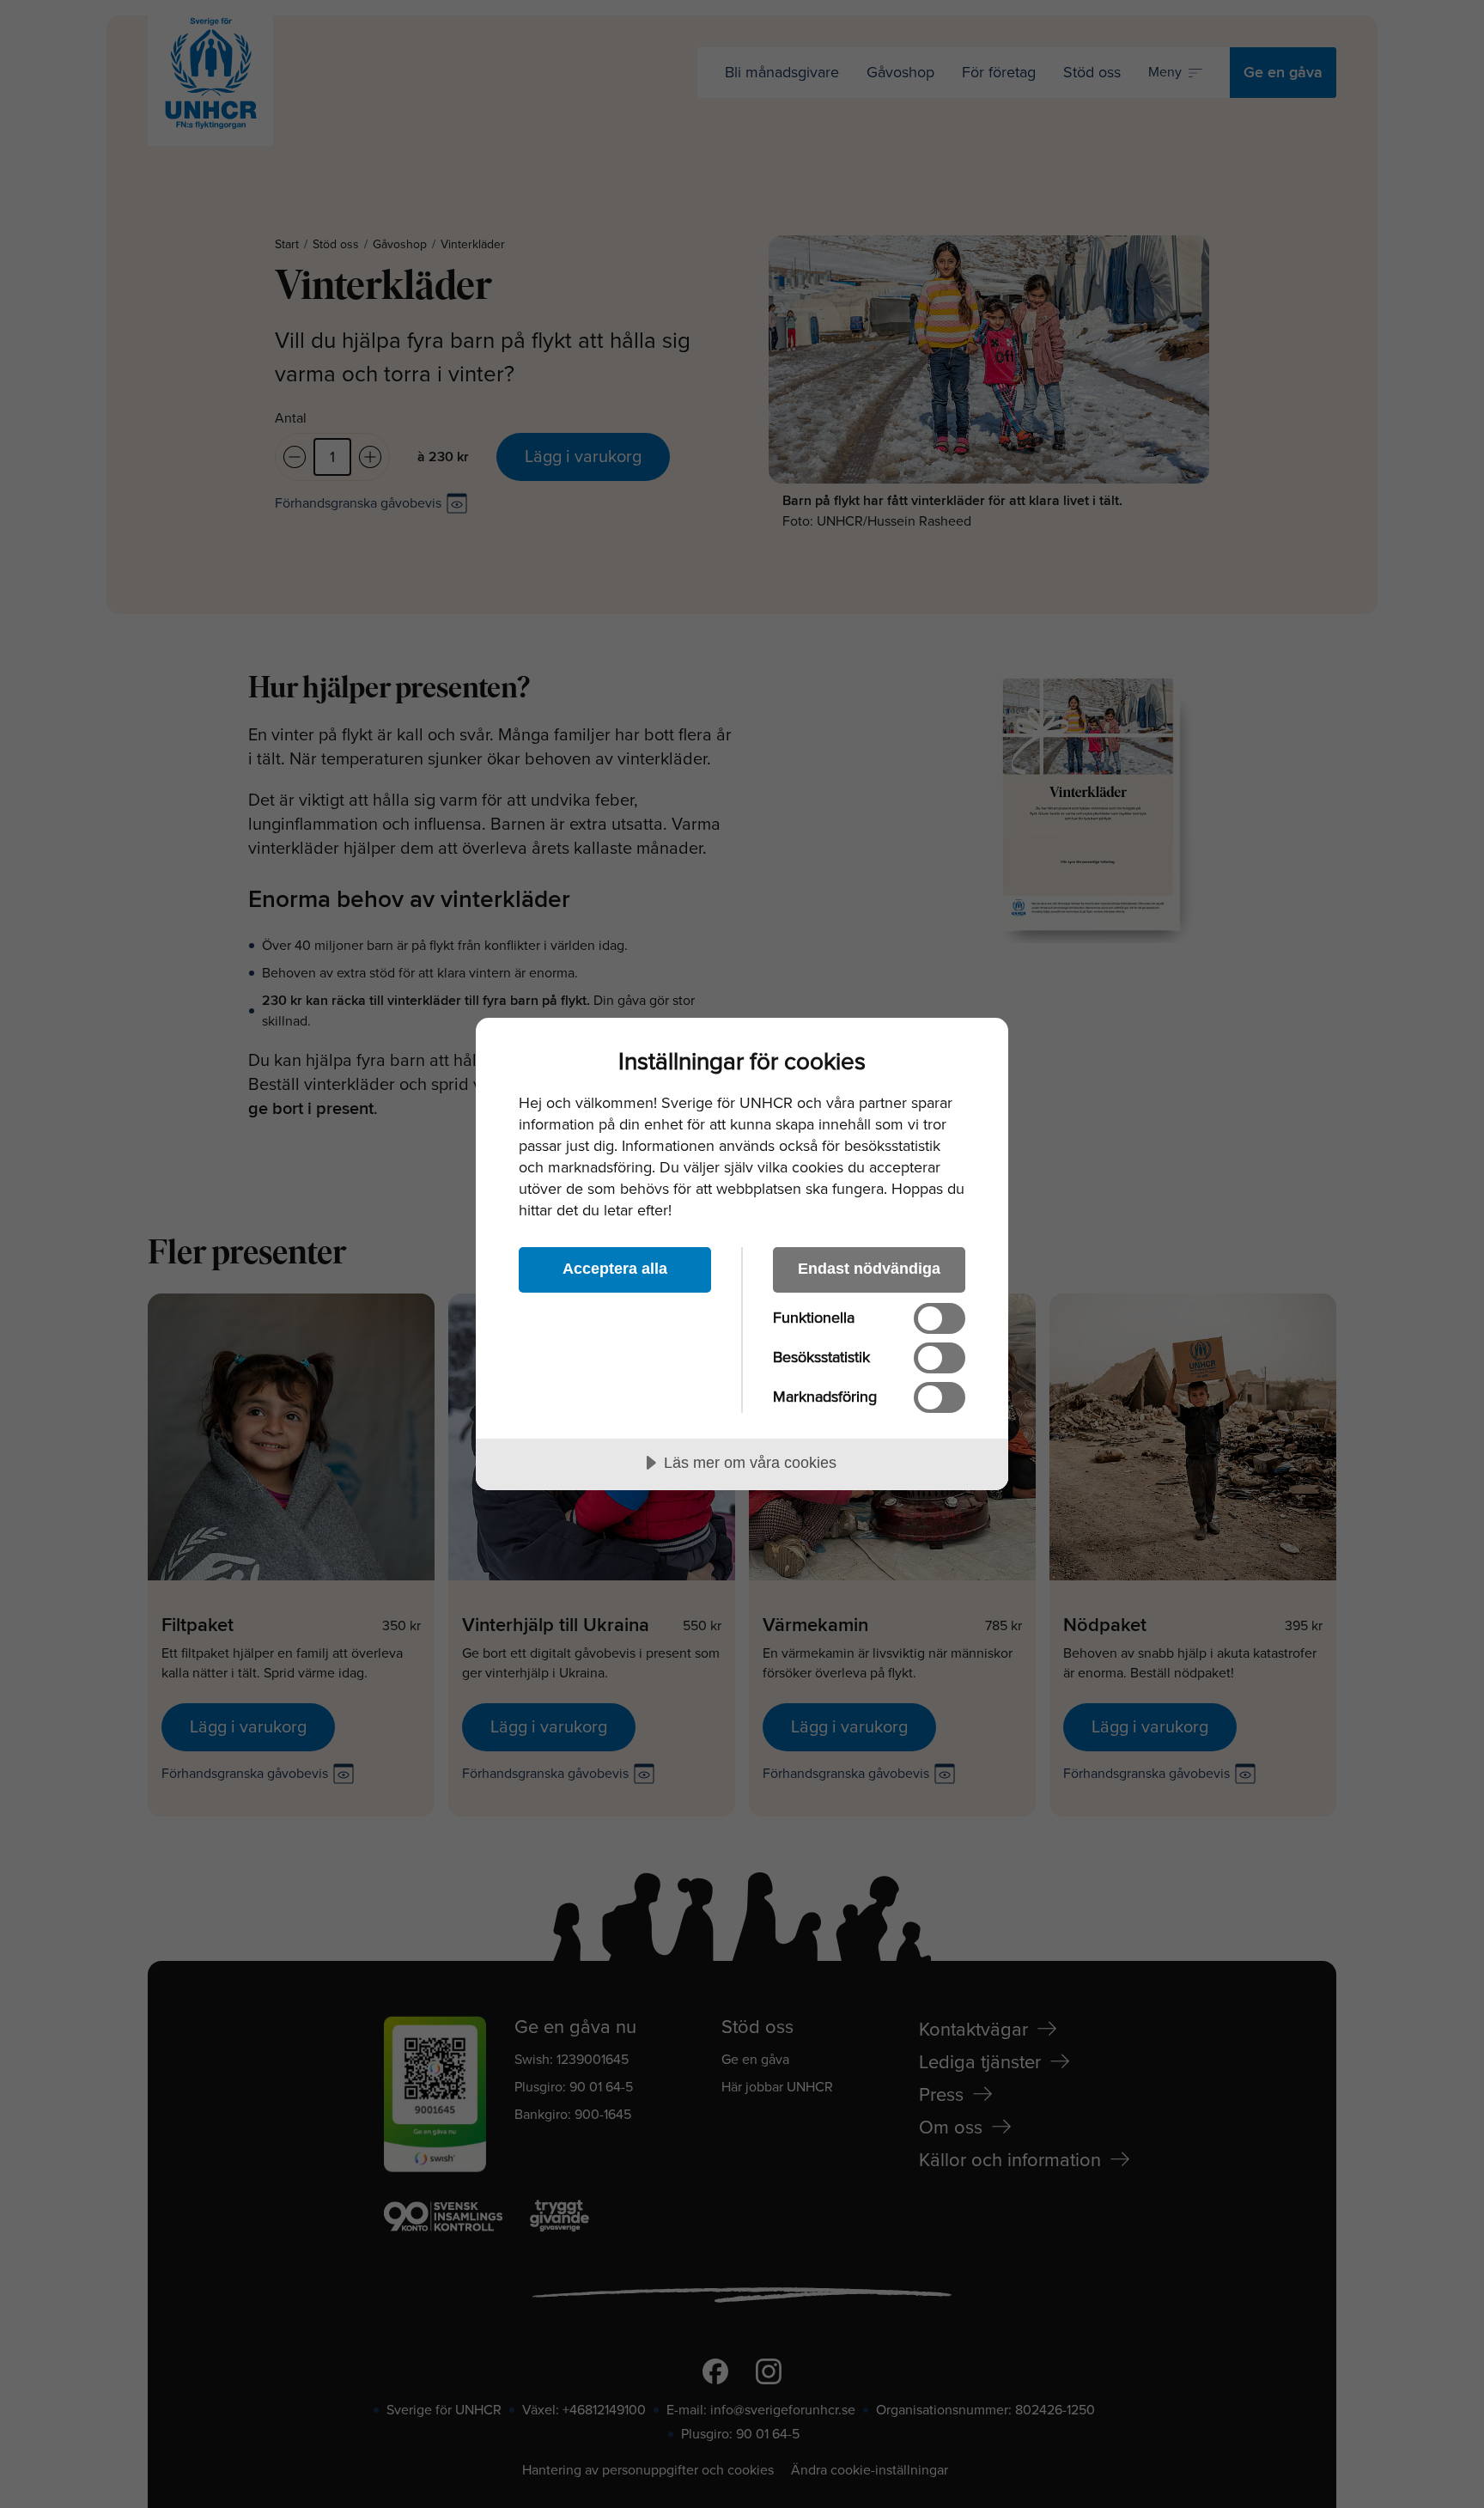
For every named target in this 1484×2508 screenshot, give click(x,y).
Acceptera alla (615, 1269)
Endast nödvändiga (869, 1269)
